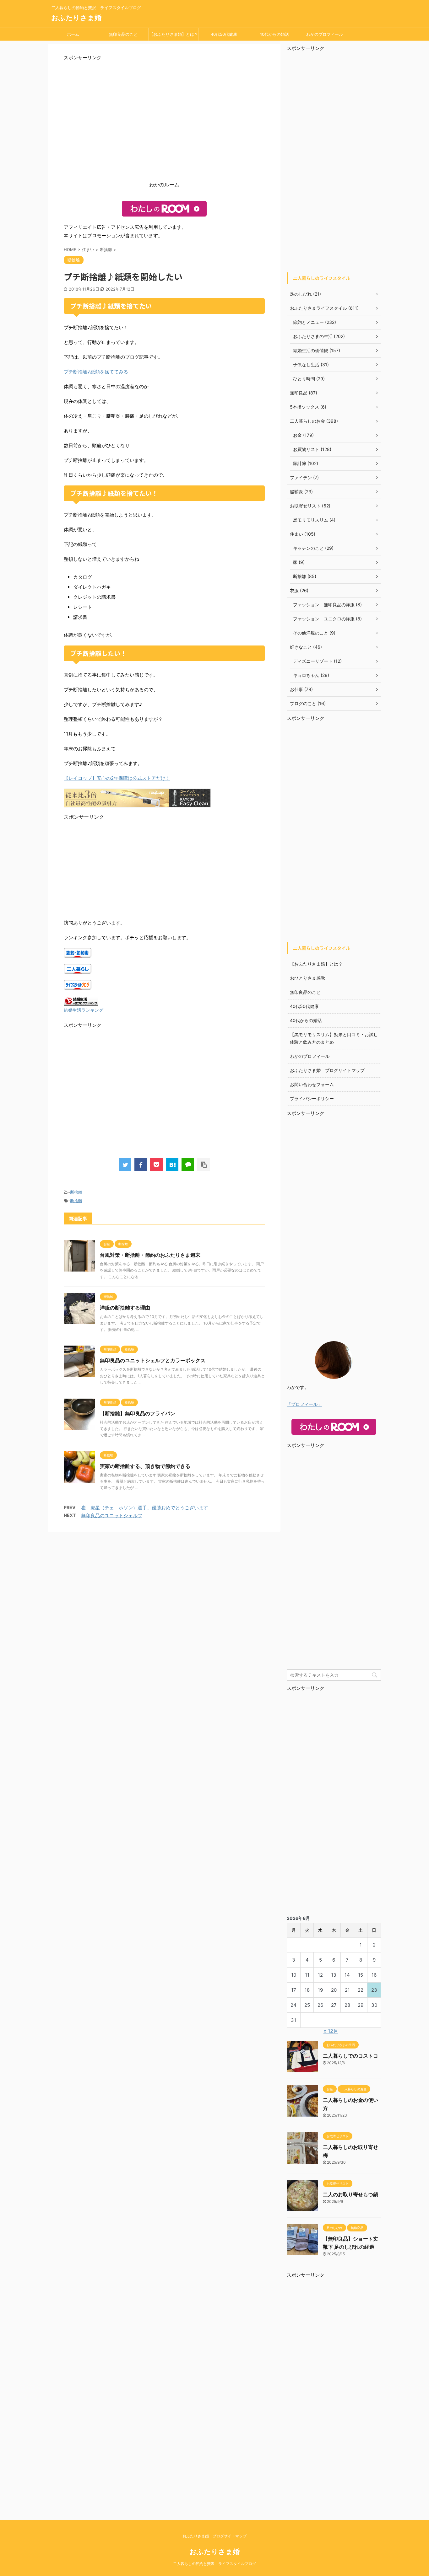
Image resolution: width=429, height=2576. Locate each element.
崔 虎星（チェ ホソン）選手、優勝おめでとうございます (145, 1508)
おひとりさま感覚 (307, 978)
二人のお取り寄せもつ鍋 (350, 2194)
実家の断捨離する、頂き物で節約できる (145, 1466)
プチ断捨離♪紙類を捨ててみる (96, 372)
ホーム (73, 34)
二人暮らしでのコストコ (350, 2056)
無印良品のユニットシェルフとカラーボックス (153, 1360)
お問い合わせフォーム (312, 1084)
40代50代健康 (224, 34)
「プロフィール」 (304, 1404)
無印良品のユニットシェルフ (112, 1516)
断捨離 (76, 1192)
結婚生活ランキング (84, 1010)
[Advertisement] (164, 123)
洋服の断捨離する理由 (125, 1308)
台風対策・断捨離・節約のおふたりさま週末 (150, 1255)
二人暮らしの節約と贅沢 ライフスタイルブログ (215, 2564)
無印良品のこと (123, 34)
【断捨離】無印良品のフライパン (138, 1413)
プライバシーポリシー (312, 1098)
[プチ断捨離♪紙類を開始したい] (172, 1165)
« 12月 (331, 2031)
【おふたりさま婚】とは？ (174, 34)
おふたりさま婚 (76, 18)
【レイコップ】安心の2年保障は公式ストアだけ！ (117, 778)
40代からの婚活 (274, 34)
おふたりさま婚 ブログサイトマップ (327, 1070)
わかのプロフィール (325, 34)
